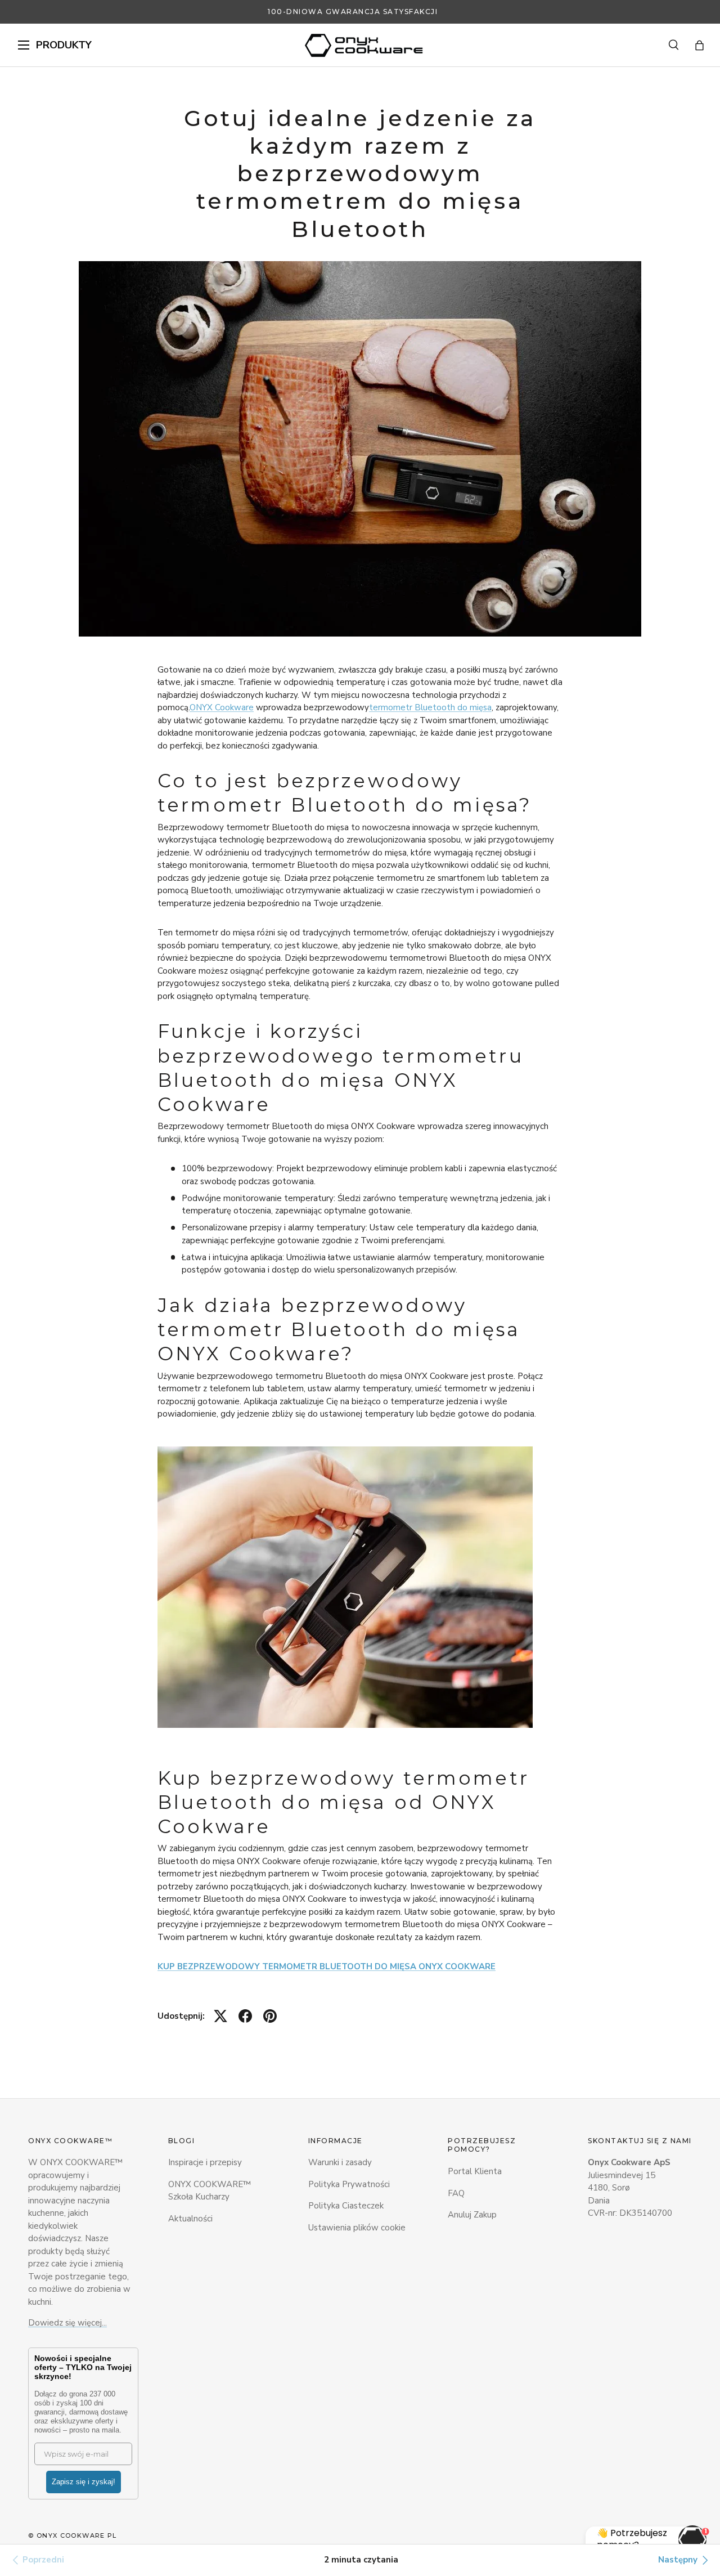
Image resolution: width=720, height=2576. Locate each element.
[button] (699, 45)
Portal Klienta (475, 2171)
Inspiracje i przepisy (205, 2162)
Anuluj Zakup (472, 2215)
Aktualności (190, 2219)
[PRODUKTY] (24, 45)
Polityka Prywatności (349, 2184)
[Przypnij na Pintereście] (270, 2016)
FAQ (456, 2193)
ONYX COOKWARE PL (77, 2535)
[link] (37, 2560)
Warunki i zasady (340, 2162)
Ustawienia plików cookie (357, 2228)
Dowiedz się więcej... (67, 2323)
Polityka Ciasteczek (346, 2206)
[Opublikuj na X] (220, 2016)
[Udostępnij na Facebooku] (245, 2016)
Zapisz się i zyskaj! (84, 2482)
